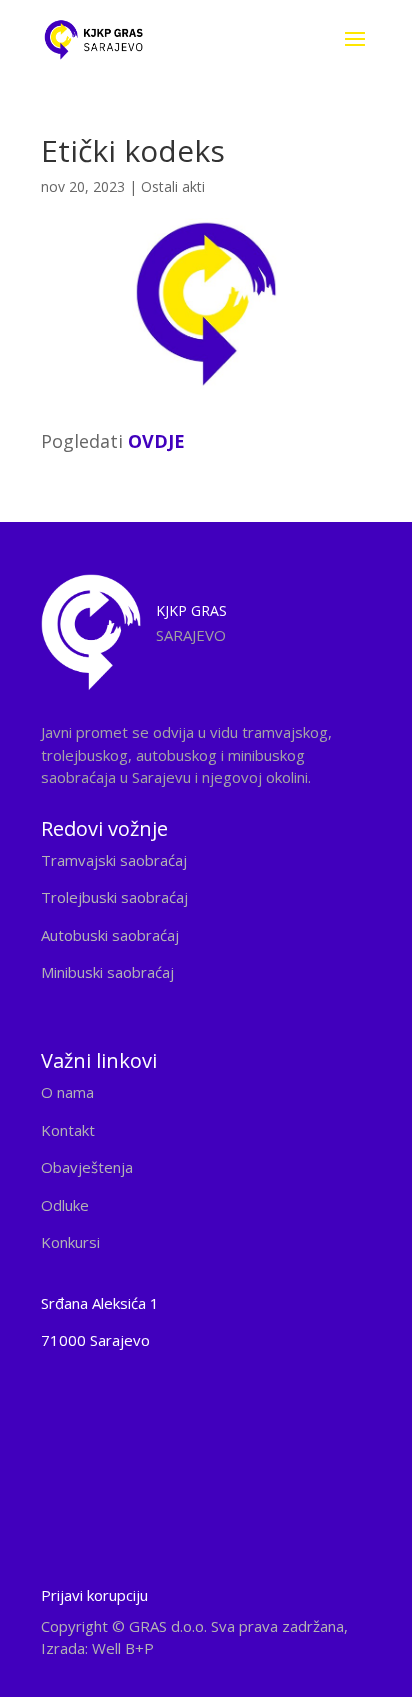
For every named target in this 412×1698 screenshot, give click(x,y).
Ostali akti (173, 186)
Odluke (65, 1205)
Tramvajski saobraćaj (114, 860)
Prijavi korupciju (94, 1595)
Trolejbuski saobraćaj (114, 897)
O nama (67, 1092)
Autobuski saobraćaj (110, 935)
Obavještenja (87, 1167)
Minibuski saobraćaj (107, 972)
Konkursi (70, 1242)
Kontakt (68, 1130)
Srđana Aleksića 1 (100, 1303)
